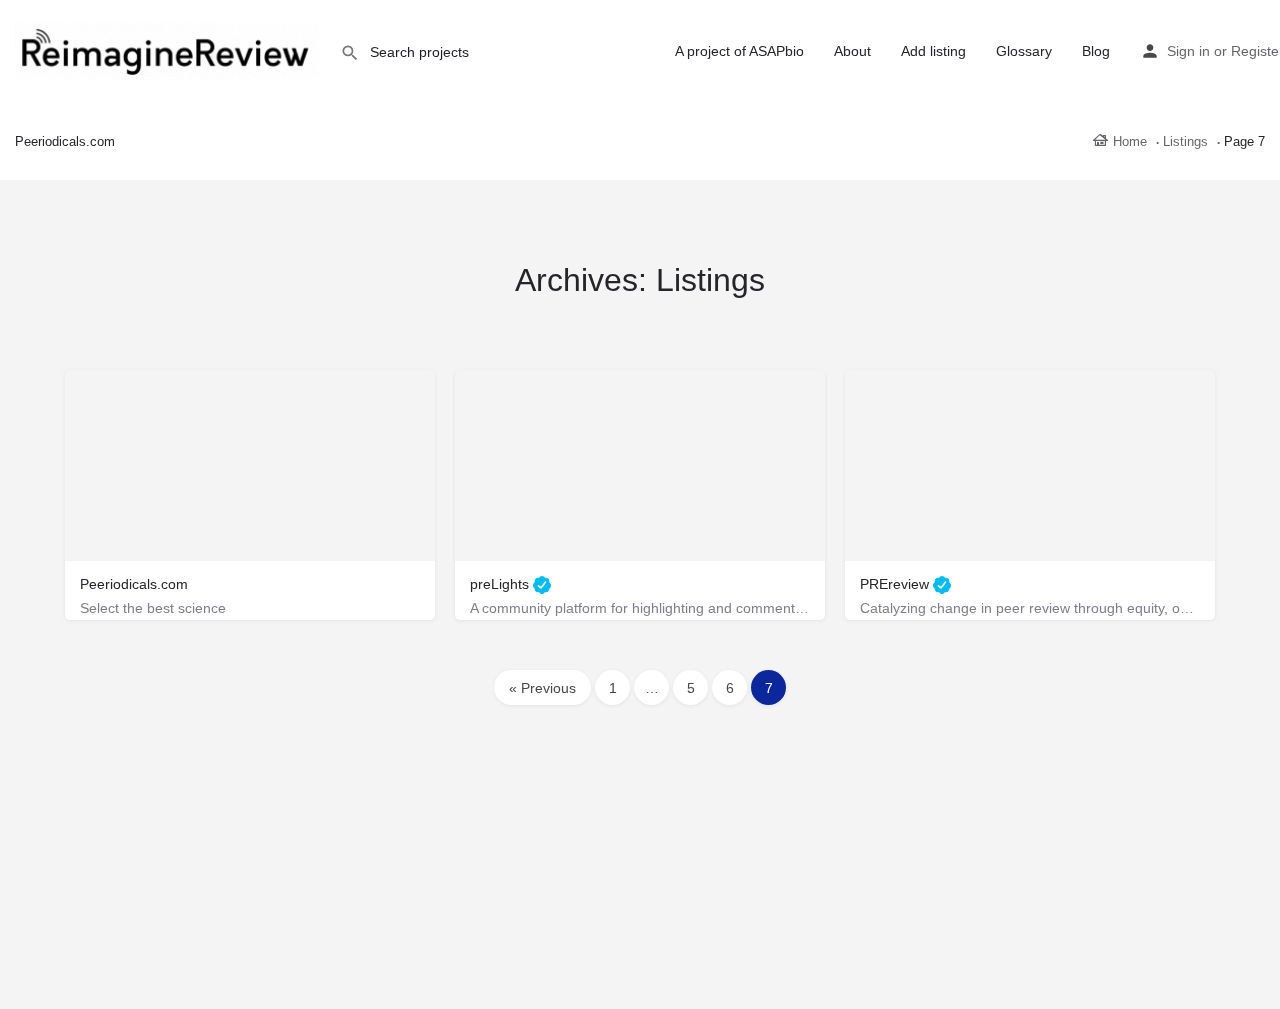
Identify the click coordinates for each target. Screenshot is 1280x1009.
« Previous (542, 688)
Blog (1096, 51)
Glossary (1024, 51)
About (852, 51)
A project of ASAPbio (739, 51)
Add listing (933, 51)
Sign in (1188, 51)
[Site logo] (170, 50)
